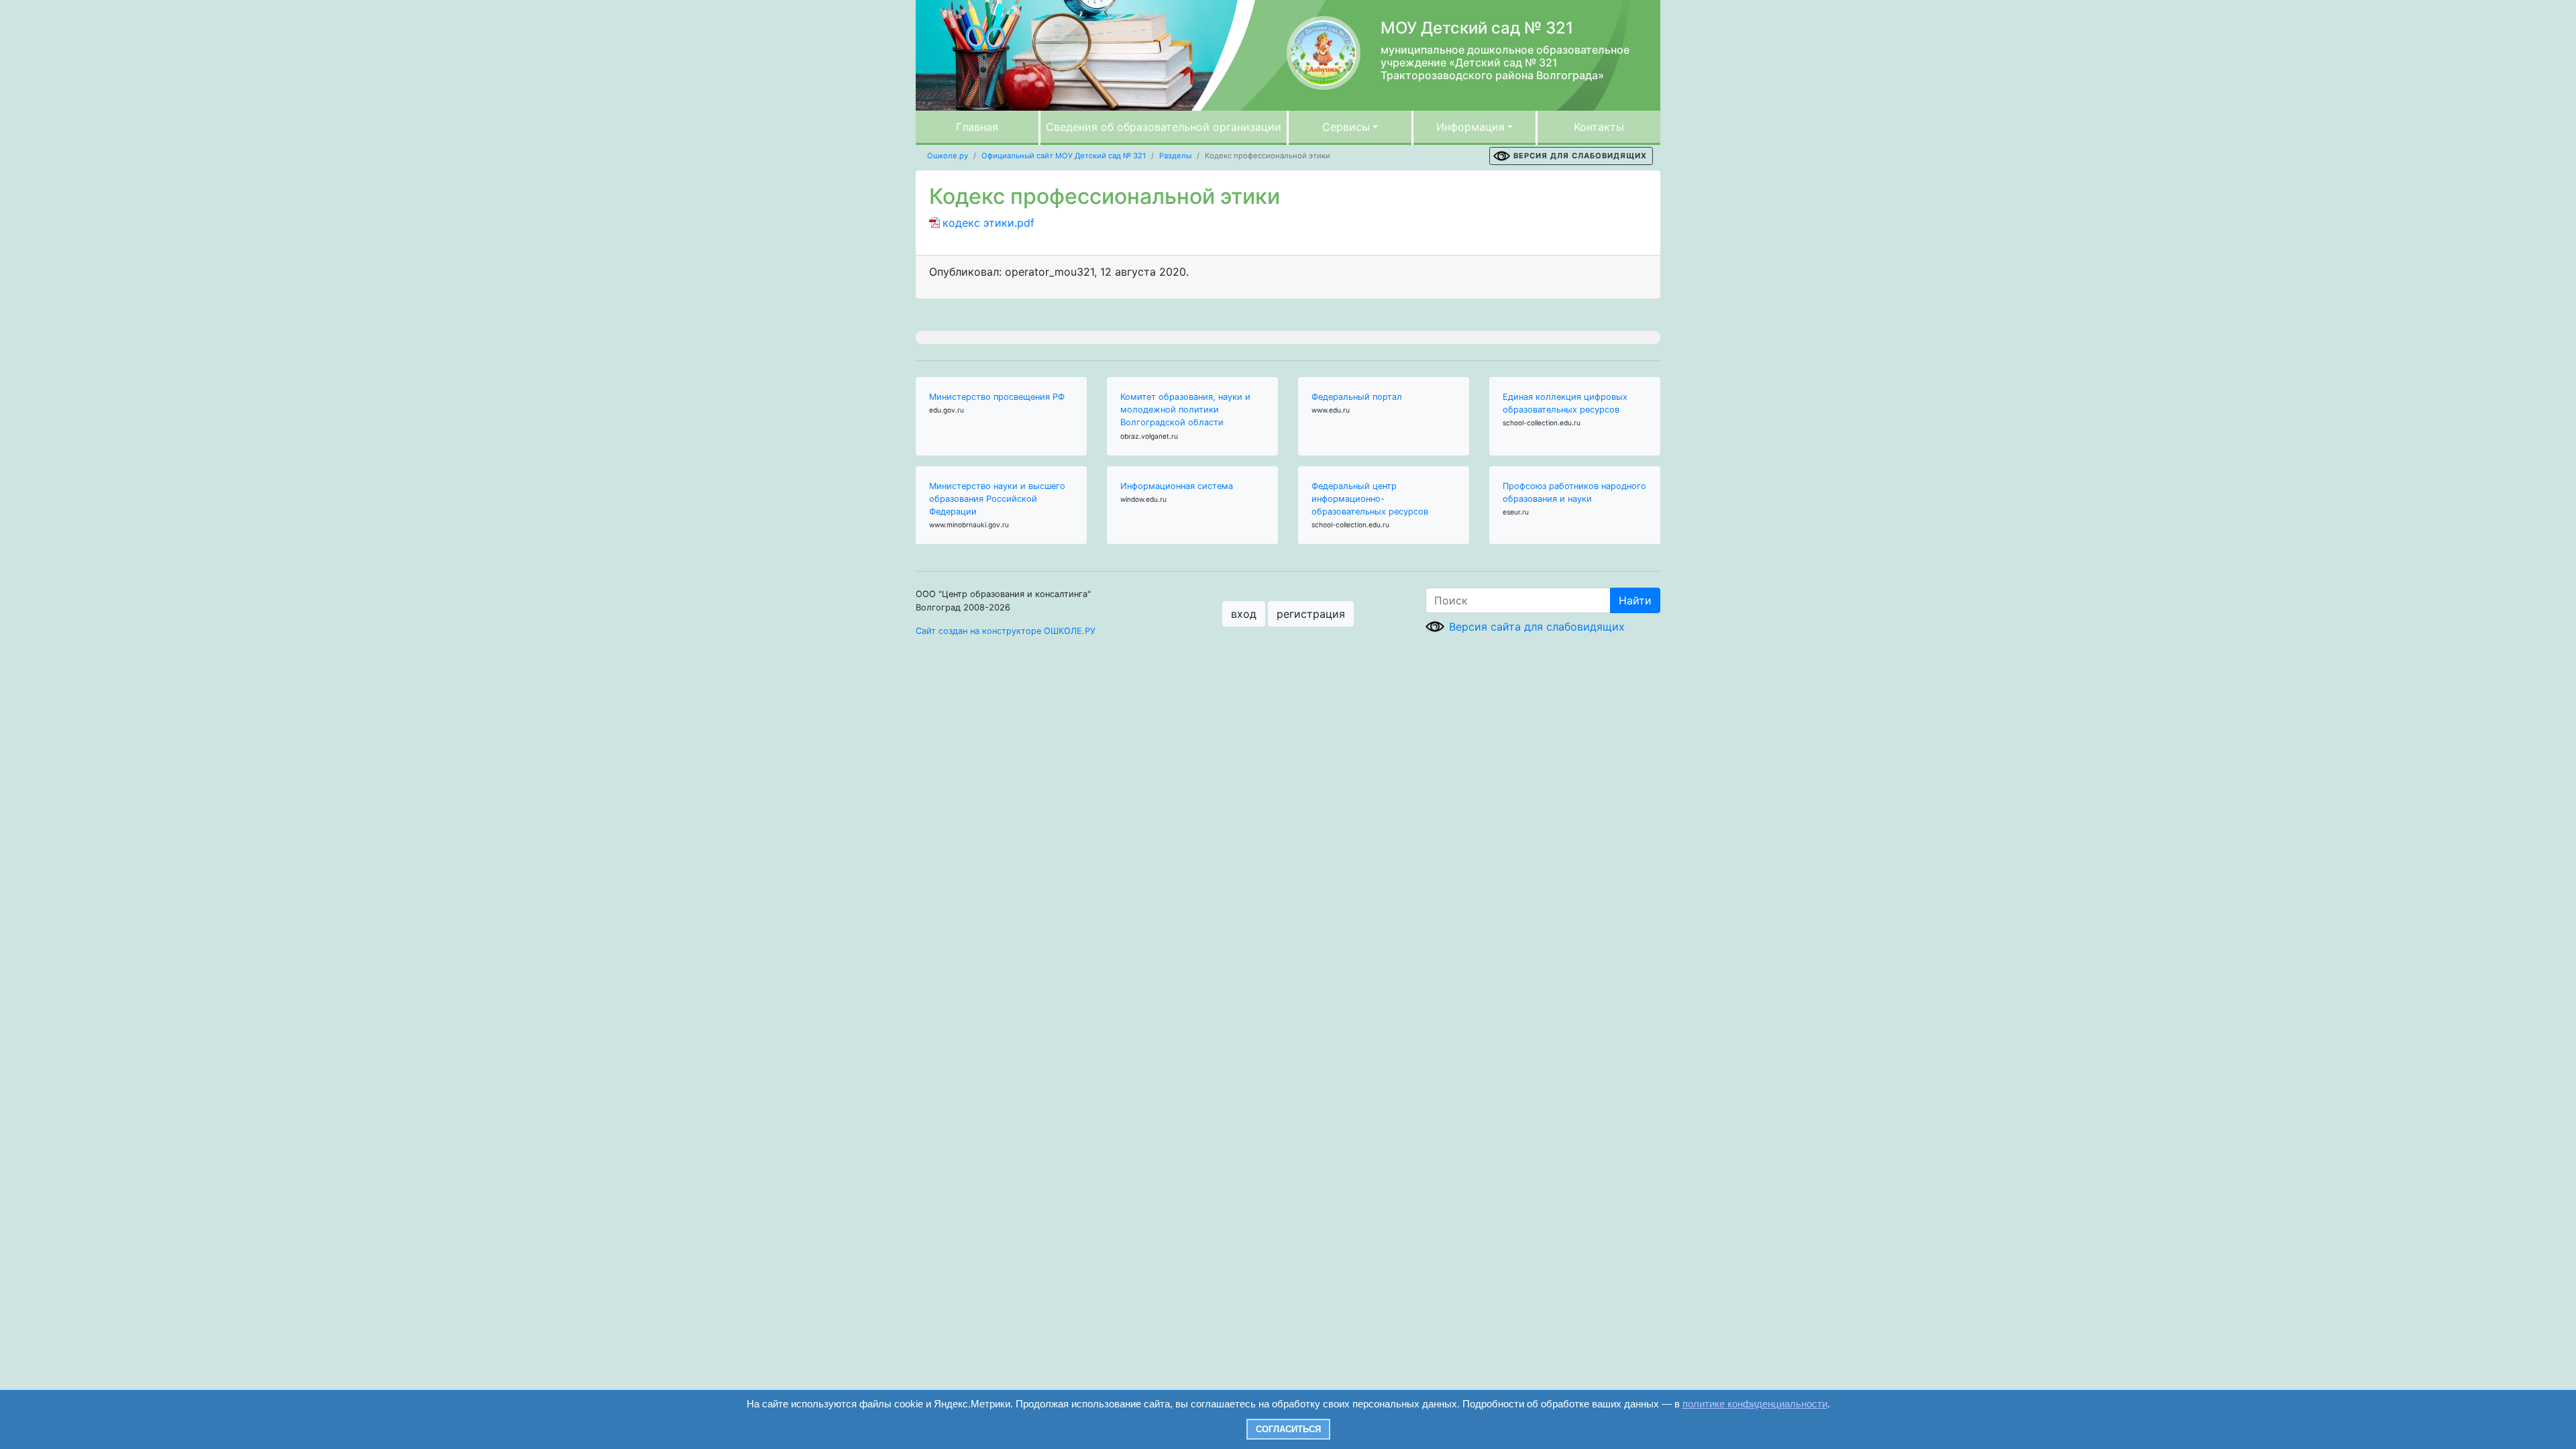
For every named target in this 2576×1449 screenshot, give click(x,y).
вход (1244, 614)
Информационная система (1177, 486)
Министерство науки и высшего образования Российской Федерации (997, 499)
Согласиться (1288, 1429)
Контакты (1599, 127)
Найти (1635, 600)
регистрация (1311, 614)
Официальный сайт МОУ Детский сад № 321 (1064, 156)
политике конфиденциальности (1755, 1404)
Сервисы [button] (1346, 127)
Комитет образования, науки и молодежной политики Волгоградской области (1185, 410)
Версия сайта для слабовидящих (1537, 627)
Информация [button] (1470, 127)
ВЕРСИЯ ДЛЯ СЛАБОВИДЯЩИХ (1580, 156)
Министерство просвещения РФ (997, 397)
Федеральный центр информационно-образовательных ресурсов (1370, 499)
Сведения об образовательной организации (1164, 127)
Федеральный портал (1357, 397)
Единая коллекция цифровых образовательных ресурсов (1565, 403)
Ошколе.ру (948, 156)
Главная (977, 127)
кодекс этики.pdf (988, 223)
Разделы (1175, 156)
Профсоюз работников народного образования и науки (1574, 492)
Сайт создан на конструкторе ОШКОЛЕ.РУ (1006, 631)
